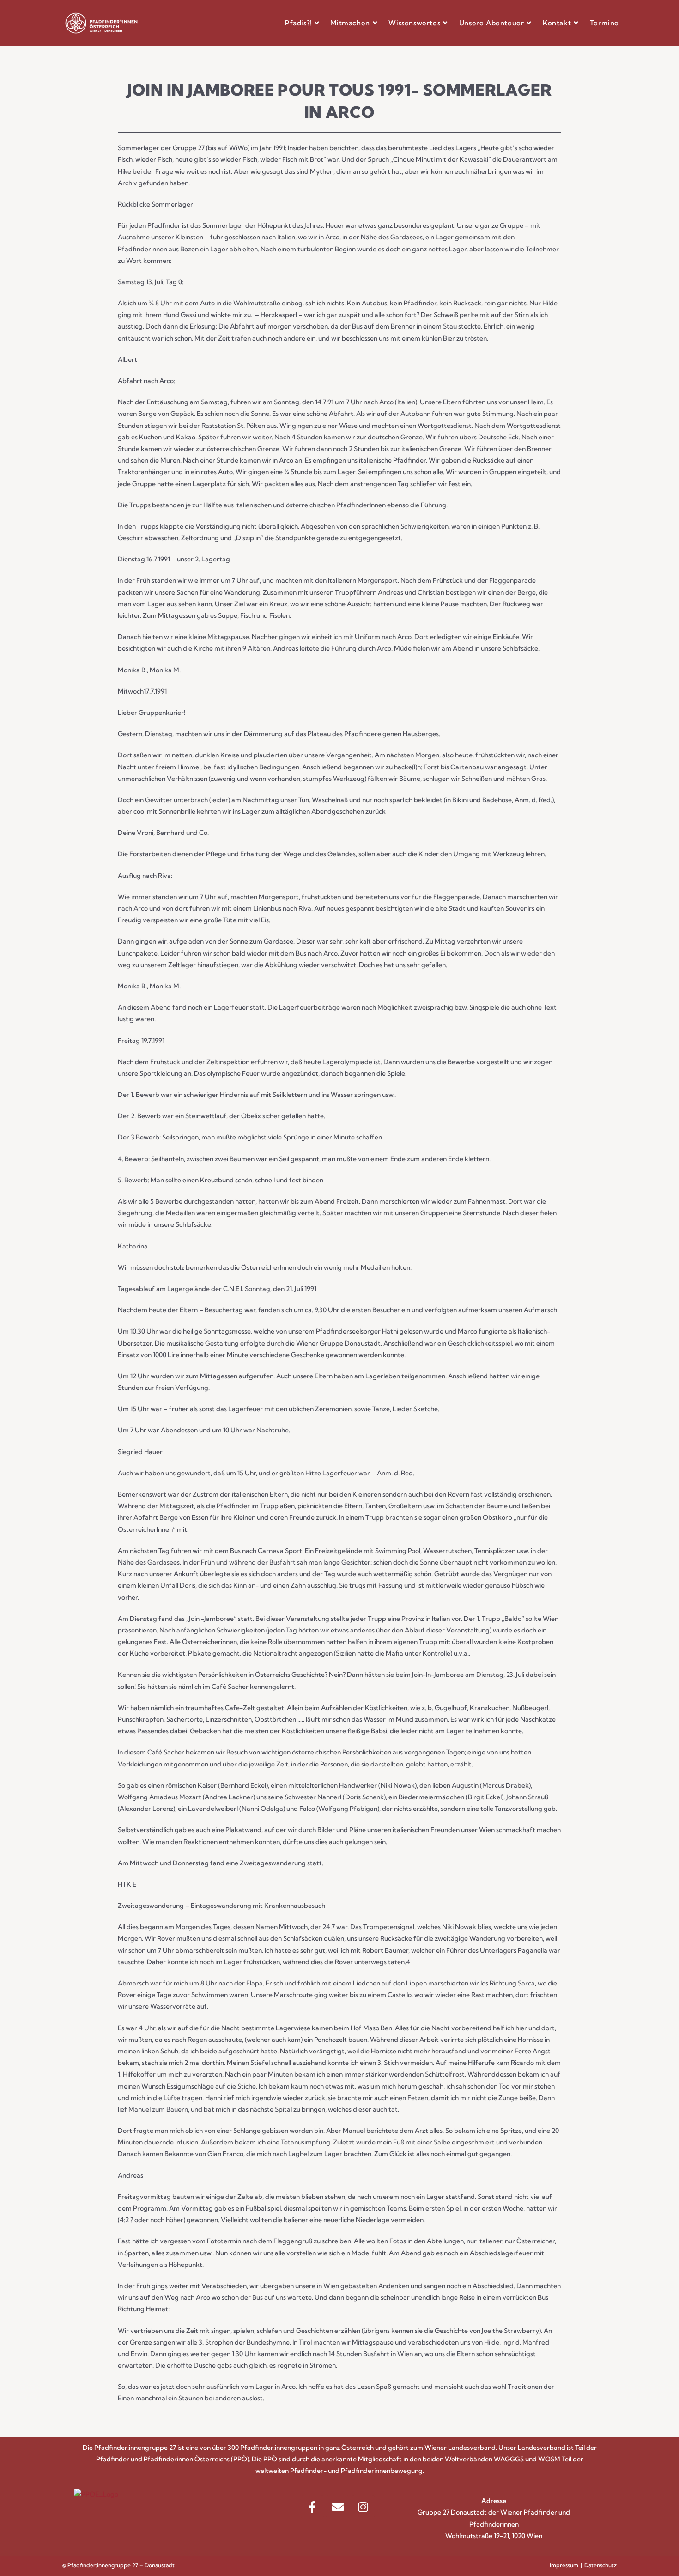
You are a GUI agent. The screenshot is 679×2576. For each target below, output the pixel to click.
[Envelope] (338, 2507)
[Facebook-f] (312, 2507)
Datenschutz (600, 2565)
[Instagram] (363, 2507)
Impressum (564, 2565)
